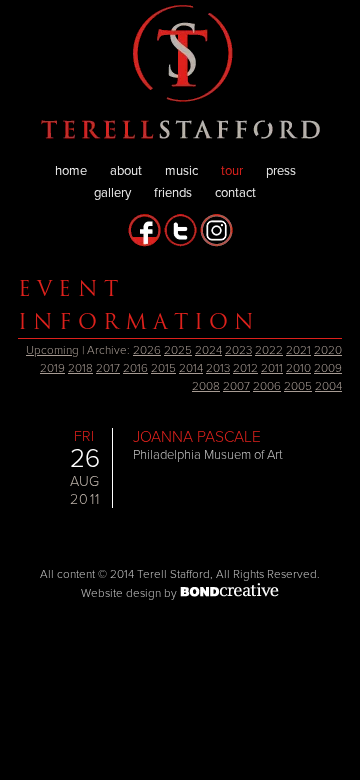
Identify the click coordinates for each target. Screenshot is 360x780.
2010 (298, 368)
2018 (80, 368)
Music (181, 171)
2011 (272, 368)
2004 (328, 386)
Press (281, 171)
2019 (52, 368)
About (126, 171)
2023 (238, 350)
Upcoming (52, 350)
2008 (206, 386)
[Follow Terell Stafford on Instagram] (216, 243)
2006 (267, 386)
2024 (208, 350)
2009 (328, 368)
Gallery (112, 193)
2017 (108, 368)
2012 (245, 368)
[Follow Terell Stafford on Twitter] (180, 243)
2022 (269, 350)
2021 (298, 350)
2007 (236, 386)
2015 (163, 368)
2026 (147, 350)
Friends (173, 193)
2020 (328, 350)
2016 (135, 368)
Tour (232, 171)
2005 (298, 386)
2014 (191, 368)
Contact (235, 193)
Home (71, 171)
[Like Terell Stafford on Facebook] (144, 243)
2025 (178, 350)
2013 (218, 368)
